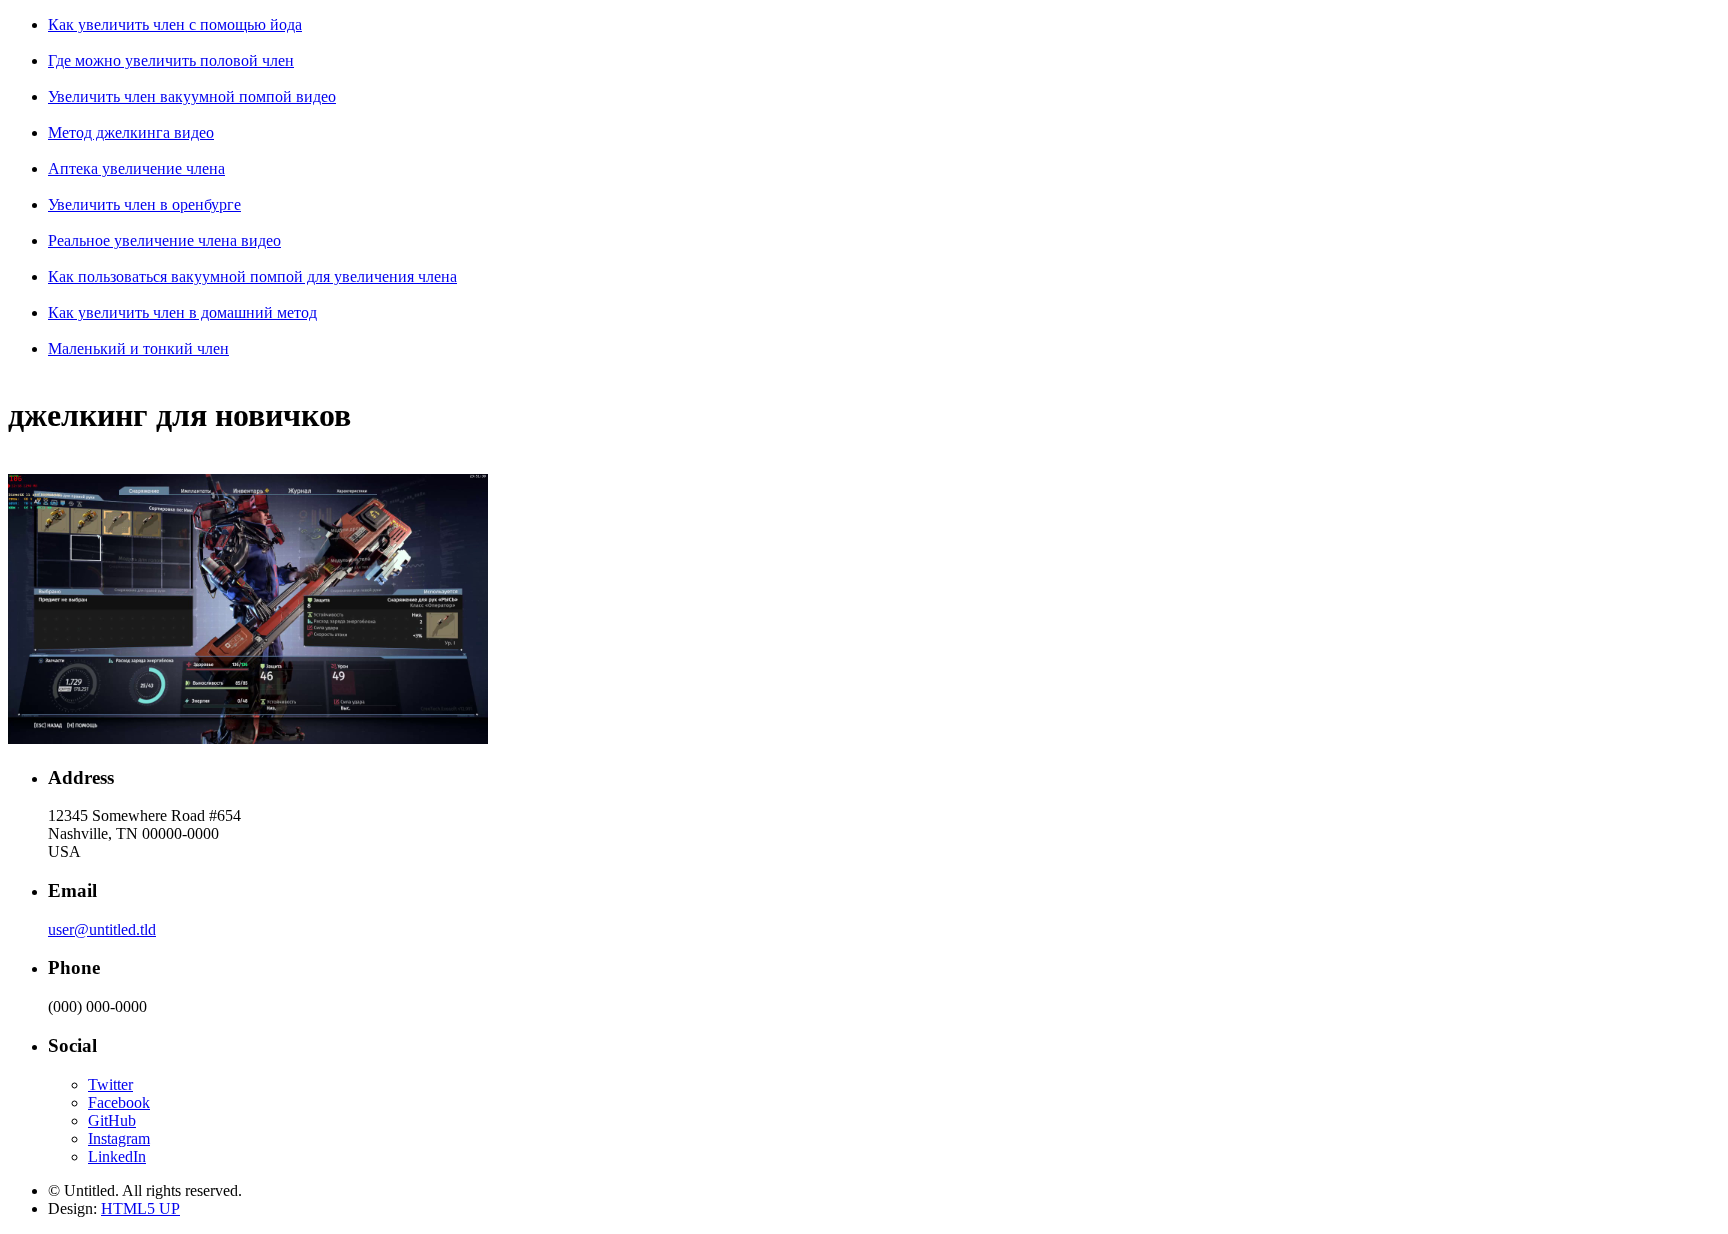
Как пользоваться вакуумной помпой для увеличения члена (252, 276)
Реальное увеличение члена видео (164, 240)
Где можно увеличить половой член (171, 60)
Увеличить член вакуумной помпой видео (192, 96)
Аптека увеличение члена (136, 168)
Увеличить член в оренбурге (144, 204)
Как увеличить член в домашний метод (182, 312)
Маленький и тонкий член (138, 348)
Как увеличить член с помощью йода (175, 24)
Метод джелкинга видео (131, 132)
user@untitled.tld (102, 929)
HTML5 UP (140, 1208)
